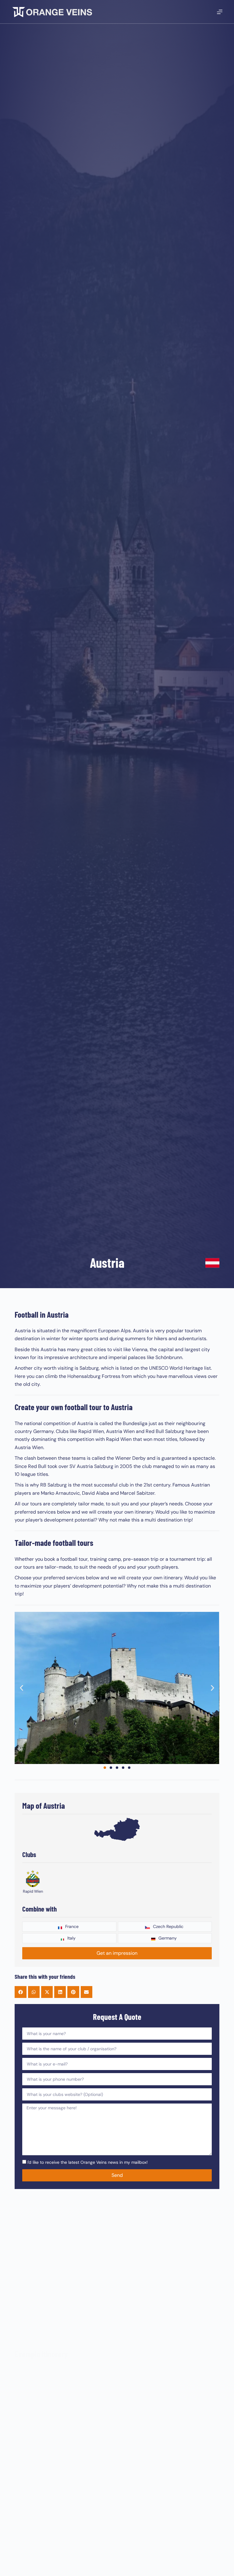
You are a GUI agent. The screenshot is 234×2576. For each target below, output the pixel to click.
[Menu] (220, 12)
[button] (21, 1688)
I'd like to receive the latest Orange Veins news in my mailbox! (88, 2162)
